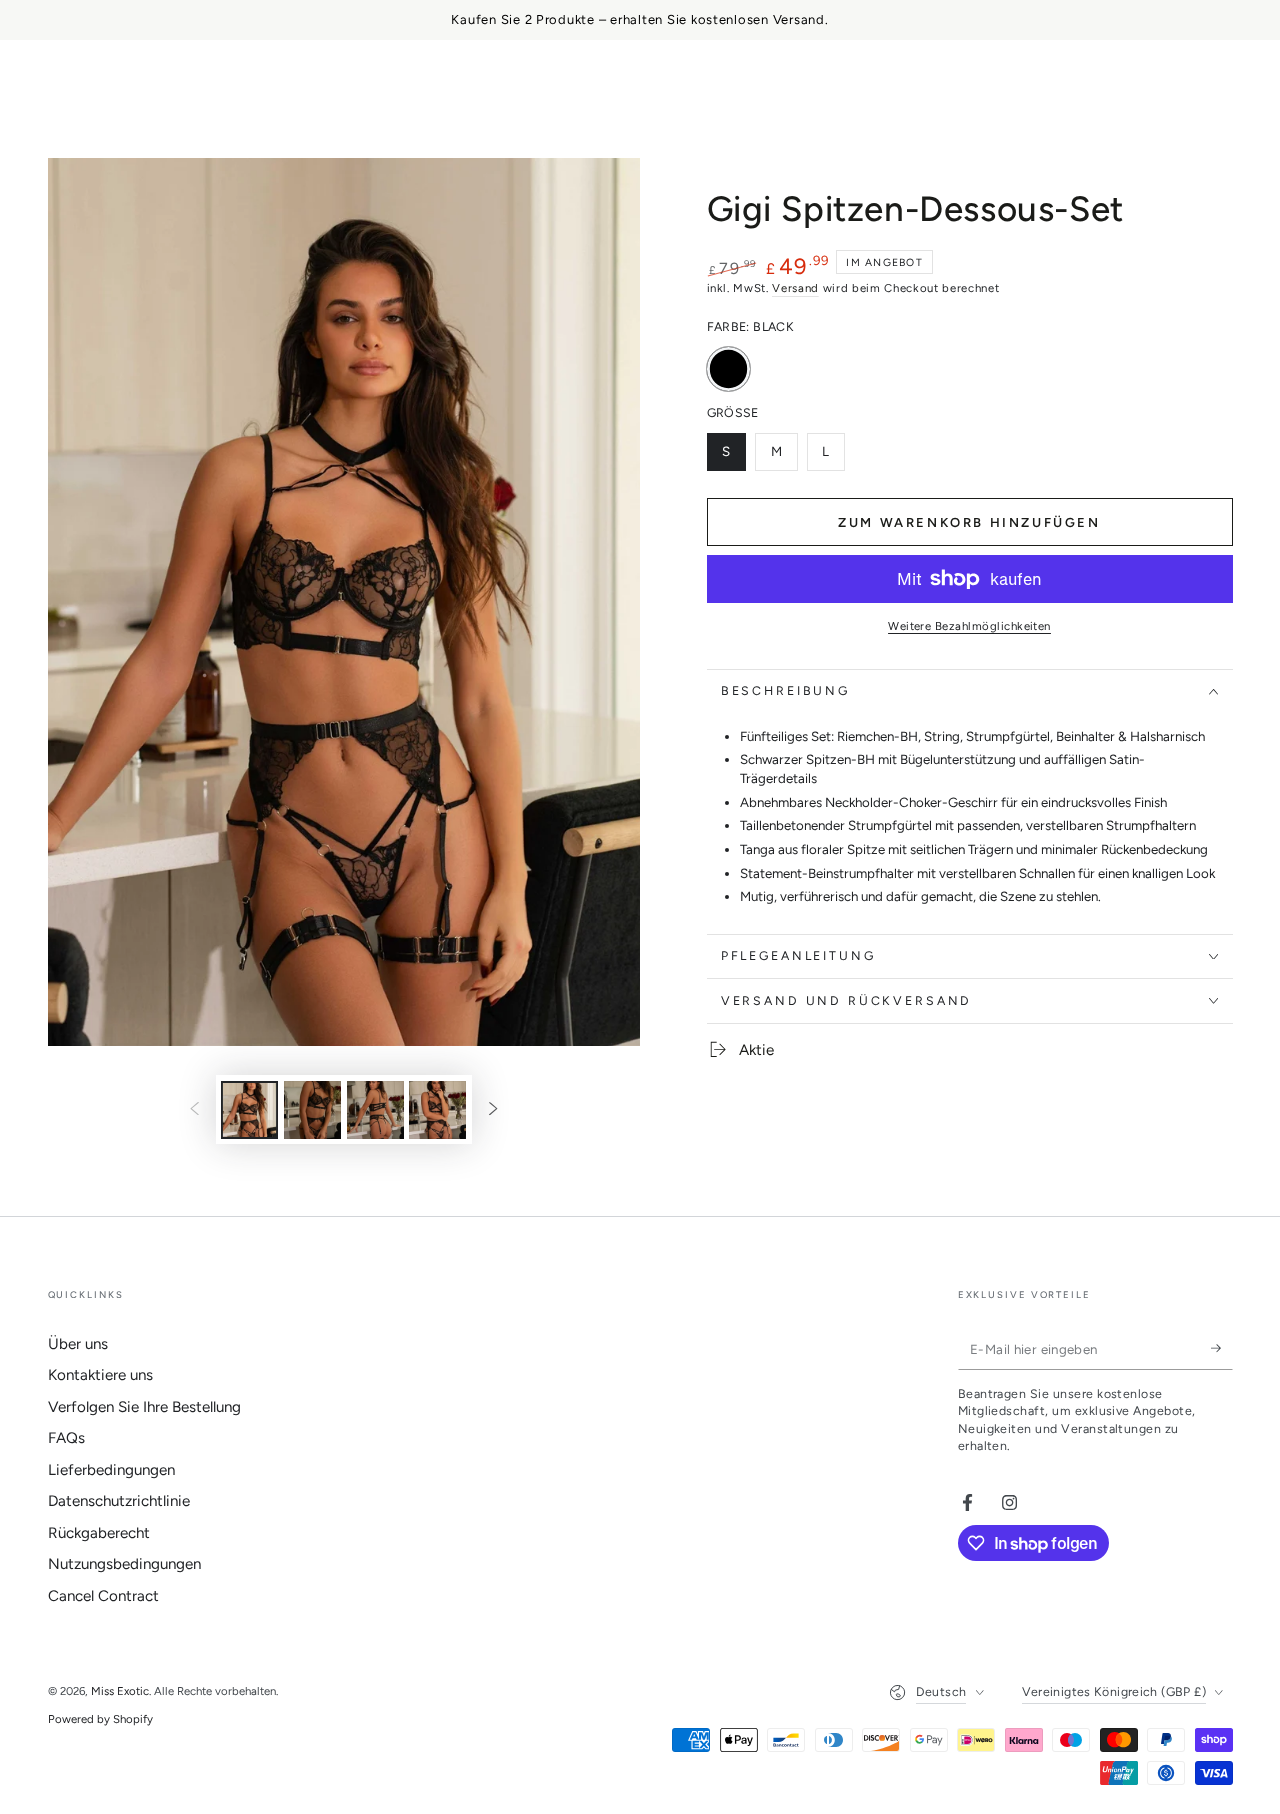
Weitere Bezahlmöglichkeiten (969, 626)
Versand (795, 288)
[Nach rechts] (493, 1110)
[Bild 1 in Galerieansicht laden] (249, 1110)
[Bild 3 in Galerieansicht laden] (375, 1110)
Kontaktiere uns (100, 1375)
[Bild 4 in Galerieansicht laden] (437, 1110)
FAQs (66, 1438)
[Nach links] (195, 1110)
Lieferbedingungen (111, 1470)
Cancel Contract (103, 1596)
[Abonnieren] (1222, 1349)
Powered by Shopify (100, 1719)
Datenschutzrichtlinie (119, 1501)
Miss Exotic (120, 1691)
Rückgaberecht (99, 1533)
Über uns (78, 1344)
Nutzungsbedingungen (124, 1564)
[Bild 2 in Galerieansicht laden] (312, 1110)
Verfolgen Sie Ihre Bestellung (144, 1407)
